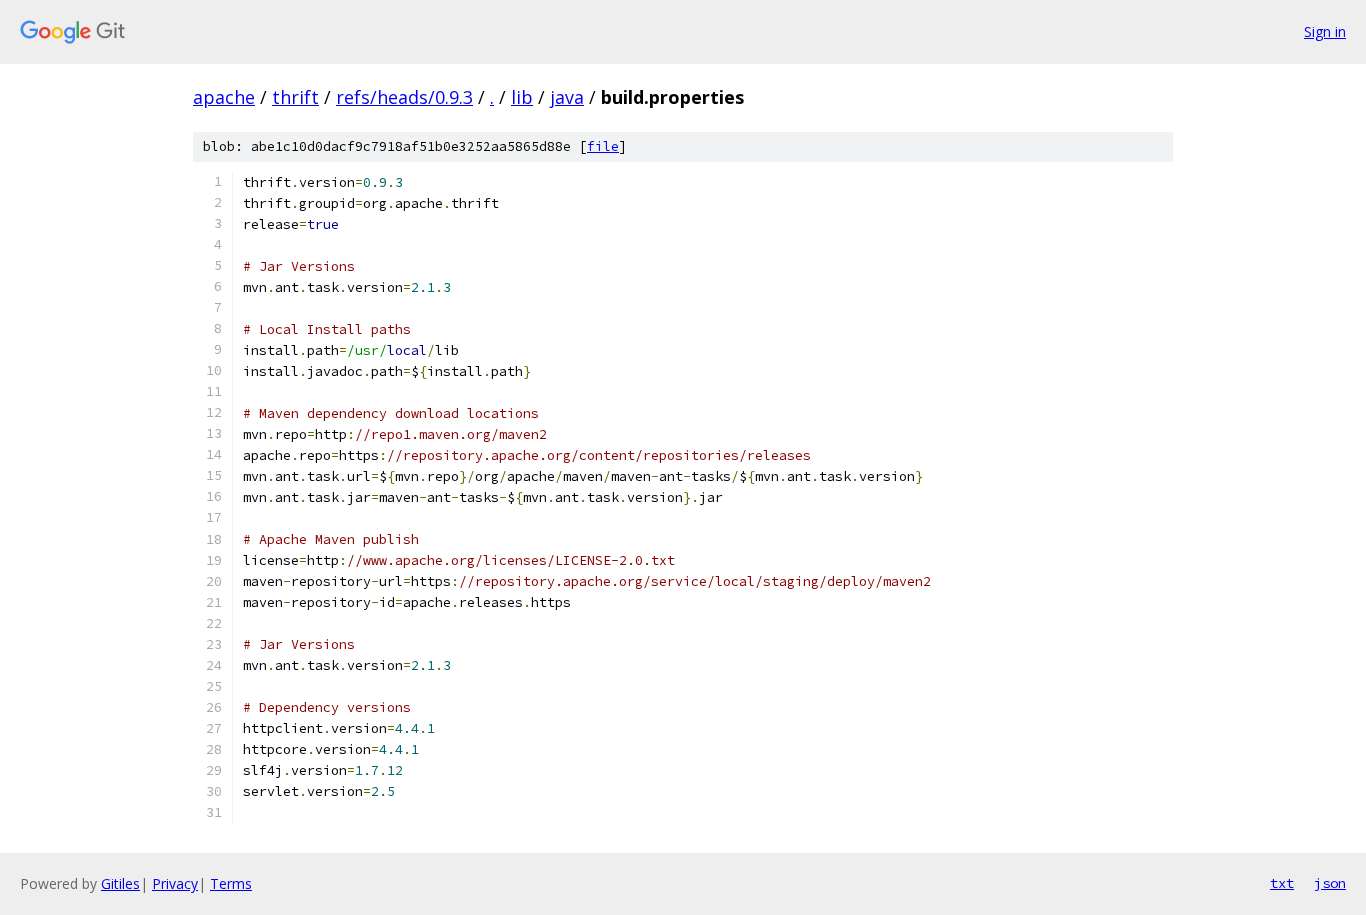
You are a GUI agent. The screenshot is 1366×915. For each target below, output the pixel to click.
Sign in (1325, 31)
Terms (231, 883)
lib (522, 97)
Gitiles (120, 883)
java (567, 97)
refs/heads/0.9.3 (404, 97)
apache (224, 97)
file (603, 146)
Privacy (175, 883)
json (1330, 883)
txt (1282, 883)
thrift (295, 97)
